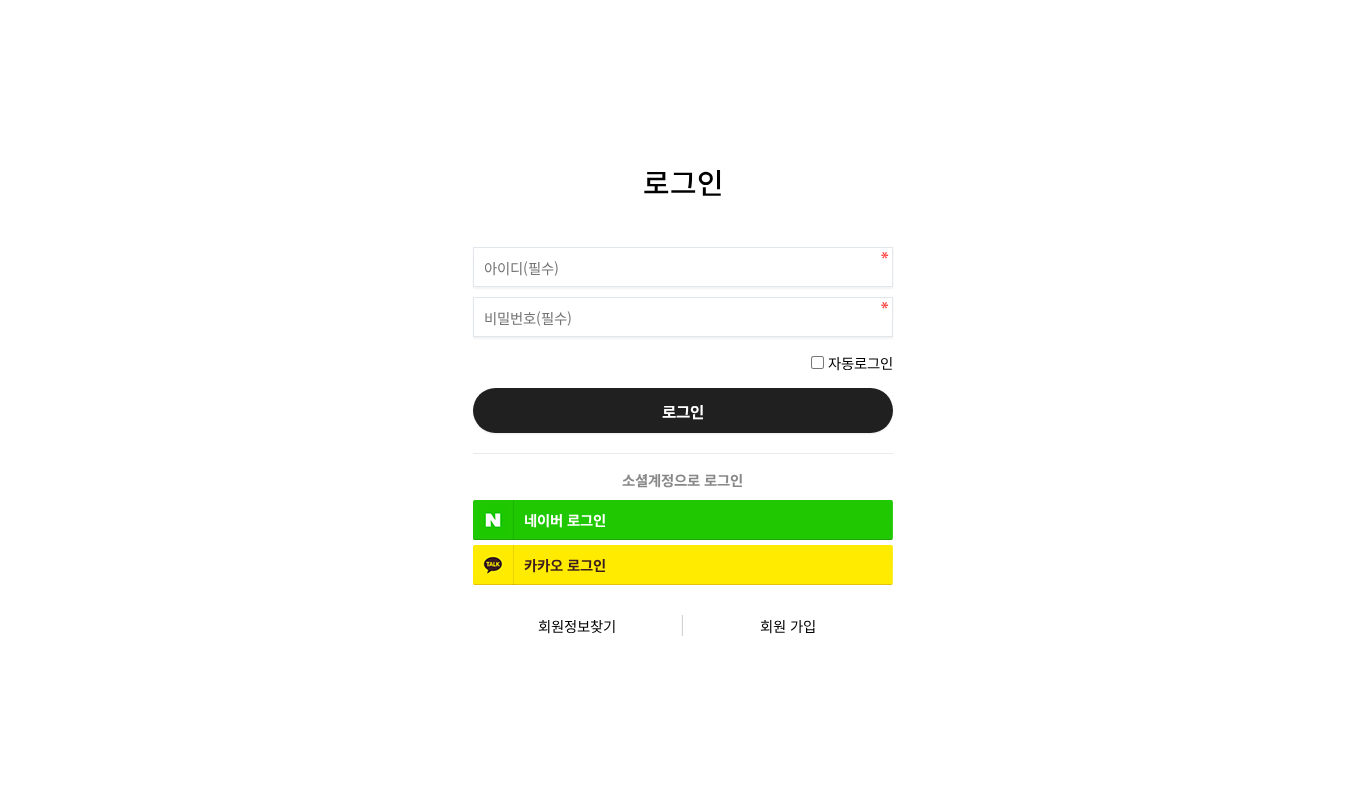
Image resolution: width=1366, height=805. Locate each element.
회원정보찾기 (577, 625)
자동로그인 (860, 362)
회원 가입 (788, 625)
